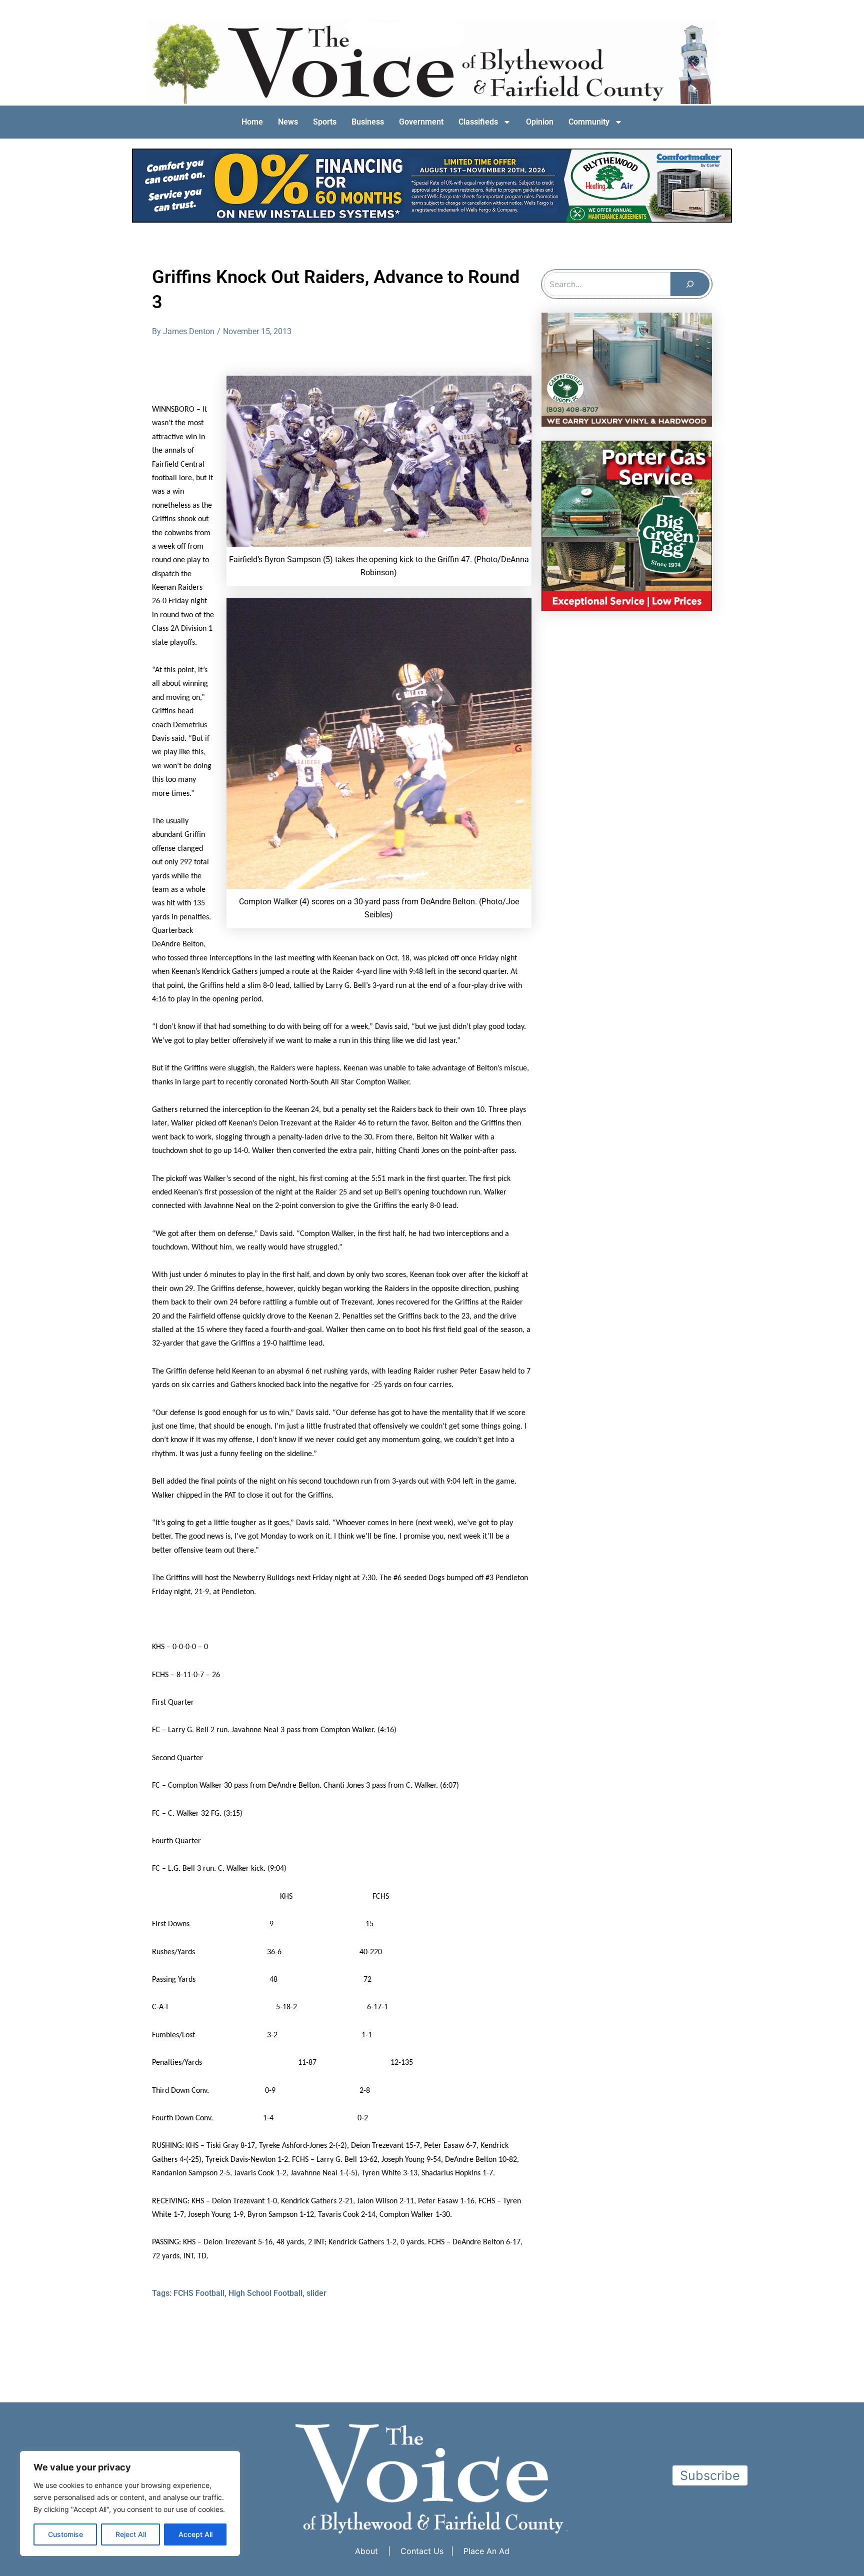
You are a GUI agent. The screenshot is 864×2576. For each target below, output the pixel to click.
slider (316, 2293)
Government (421, 122)
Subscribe (710, 2475)
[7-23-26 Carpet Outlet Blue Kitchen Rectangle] (627, 369)
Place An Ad (486, 2551)
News (288, 122)
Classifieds (478, 122)
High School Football (265, 2293)
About (366, 2551)
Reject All (131, 2534)
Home (252, 122)
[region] (130, 2503)
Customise (65, 2534)
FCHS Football (199, 2293)
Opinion (540, 122)
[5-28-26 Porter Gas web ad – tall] (627, 525)
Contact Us (422, 2551)
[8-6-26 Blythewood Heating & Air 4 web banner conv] (432, 185)
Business (368, 122)
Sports (325, 122)
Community (589, 122)
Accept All (195, 2534)
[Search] (690, 284)
